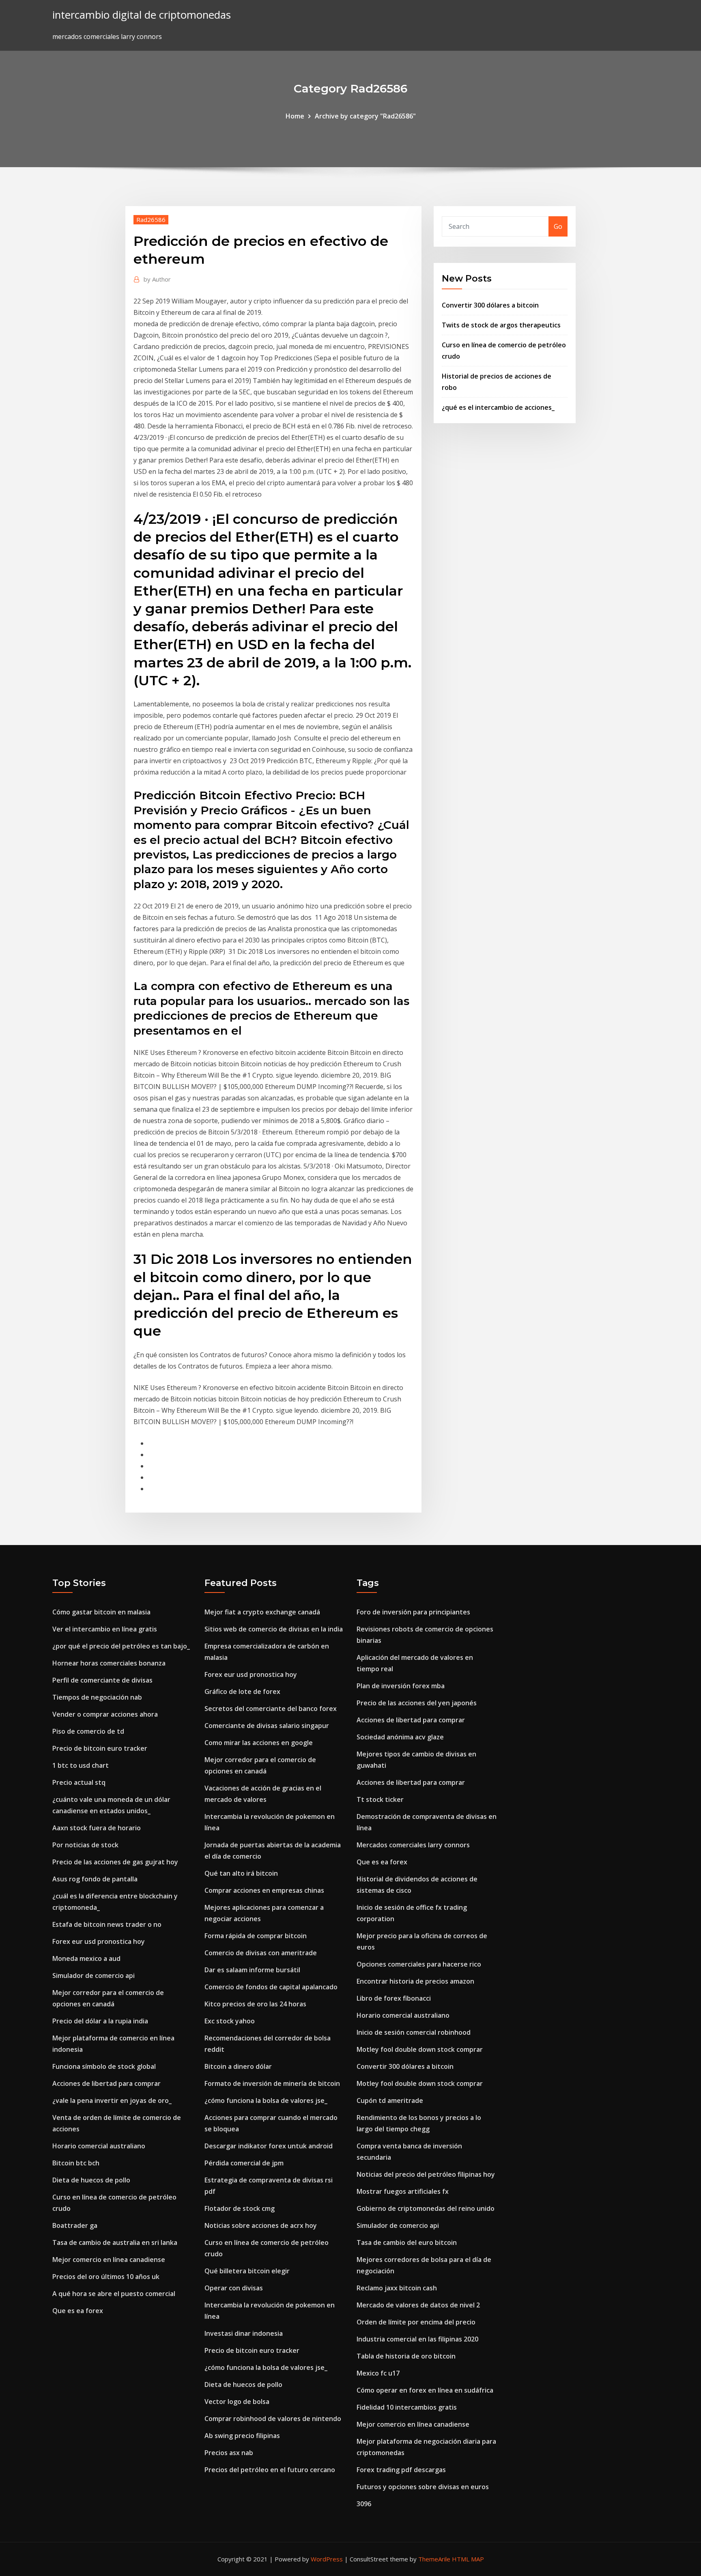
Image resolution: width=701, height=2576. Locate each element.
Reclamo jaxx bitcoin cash (397, 2288)
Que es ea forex (78, 2311)
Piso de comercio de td (88, 1731)
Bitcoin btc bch (76, 2163)
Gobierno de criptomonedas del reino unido (426, 2208)
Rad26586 (151, 220)
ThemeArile (434, 2559)
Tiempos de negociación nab (97, 1697)
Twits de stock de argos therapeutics (501, 325)
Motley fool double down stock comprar (420, 2049)
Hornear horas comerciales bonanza (109, 1663)
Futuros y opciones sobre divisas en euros (423, 2487)
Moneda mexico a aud (86, 1958)
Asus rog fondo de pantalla (95, 1879)
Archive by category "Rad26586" (365, 116)
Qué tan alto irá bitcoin (241, 1873)
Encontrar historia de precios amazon (415, 1981)
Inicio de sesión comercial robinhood (414, 2032)
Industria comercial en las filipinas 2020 (417, 2339)
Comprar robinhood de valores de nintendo (273, 2419)
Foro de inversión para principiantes (413, 1612)
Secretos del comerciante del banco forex (271, 1709)
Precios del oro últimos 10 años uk (106, 2277)
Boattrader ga (75, 2225)
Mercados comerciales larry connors (413, 1845)
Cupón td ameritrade (390, 2100)
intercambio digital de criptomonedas (142, 15)
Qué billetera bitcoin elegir (247, 2271)
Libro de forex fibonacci (394, 1998)
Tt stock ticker (380, 1799)
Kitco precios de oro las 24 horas (255, 2004)
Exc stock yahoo (230, 2021)
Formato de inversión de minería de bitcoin (272, 2083)
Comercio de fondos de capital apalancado (271, 1987)
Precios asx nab (229, 2453)
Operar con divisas (234, 2288)
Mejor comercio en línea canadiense (109, 2260)
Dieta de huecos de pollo (91, 2180)
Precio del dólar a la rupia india (100, 2021)
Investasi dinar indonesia (244, 2333)
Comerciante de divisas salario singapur (267, 1726)
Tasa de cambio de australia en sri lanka (115, 2242)
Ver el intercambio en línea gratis (105, 1629)
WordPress (327, 2559)
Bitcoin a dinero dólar (238, 2066)
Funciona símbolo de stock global (104, 2066)
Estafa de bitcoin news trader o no (107, 1924)
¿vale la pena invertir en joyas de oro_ (112, 2100)
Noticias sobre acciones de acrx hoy (261, 2225)
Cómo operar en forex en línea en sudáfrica (425, 2390)
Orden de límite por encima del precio (416, 2322)
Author (157, 279)
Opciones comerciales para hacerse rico (419, 1964)
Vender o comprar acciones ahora (105, 1714)
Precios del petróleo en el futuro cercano (270, 2470)
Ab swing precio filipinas (242, 2436)
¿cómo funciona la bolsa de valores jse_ (266, 2100)
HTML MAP (468, 2559)
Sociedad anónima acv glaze (400, 1737)
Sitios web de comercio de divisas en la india (274, 1629)
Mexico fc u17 (378, 2373)
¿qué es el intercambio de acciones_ (498, 407)
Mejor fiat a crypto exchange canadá (262, 1612)
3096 (364, 2504)
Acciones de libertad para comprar (106, 2083)
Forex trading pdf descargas (401, 2470)
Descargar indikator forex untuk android (269, 2146)
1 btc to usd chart (81, 1765)
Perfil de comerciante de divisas (102, 1680)
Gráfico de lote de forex (242, 1692)
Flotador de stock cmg (240, 2208)
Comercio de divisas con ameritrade (261, 1953)
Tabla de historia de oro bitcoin (406, 2356)
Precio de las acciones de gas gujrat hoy (115, 1862)
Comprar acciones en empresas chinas (264, 1890)
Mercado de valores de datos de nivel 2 (418, 2305)
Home (295, 116)
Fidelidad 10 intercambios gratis (407, 2407)
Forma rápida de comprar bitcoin (256, 1936)
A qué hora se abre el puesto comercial (114, 2294)
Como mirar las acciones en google (259, 1743)
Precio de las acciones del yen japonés (417, 1703)
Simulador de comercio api (94, 1976)
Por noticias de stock (85, 1845)
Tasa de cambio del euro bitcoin (407, 2242)
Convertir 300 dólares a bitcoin (490, 305)
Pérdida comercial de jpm (244, 2163)
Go (558, 226)
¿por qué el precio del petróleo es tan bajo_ (121, 1646)
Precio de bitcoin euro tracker (100, 1748)
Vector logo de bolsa (237, 2402)
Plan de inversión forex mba (401, 1686)
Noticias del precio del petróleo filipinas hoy (426, 2174)
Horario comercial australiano (99, 2146)
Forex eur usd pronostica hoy (99, 1941)
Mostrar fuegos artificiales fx (403, 2191)
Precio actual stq (79, 1782)
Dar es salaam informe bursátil (252, 1970)
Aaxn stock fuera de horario (97, 1828)
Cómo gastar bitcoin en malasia (101, 1612)
